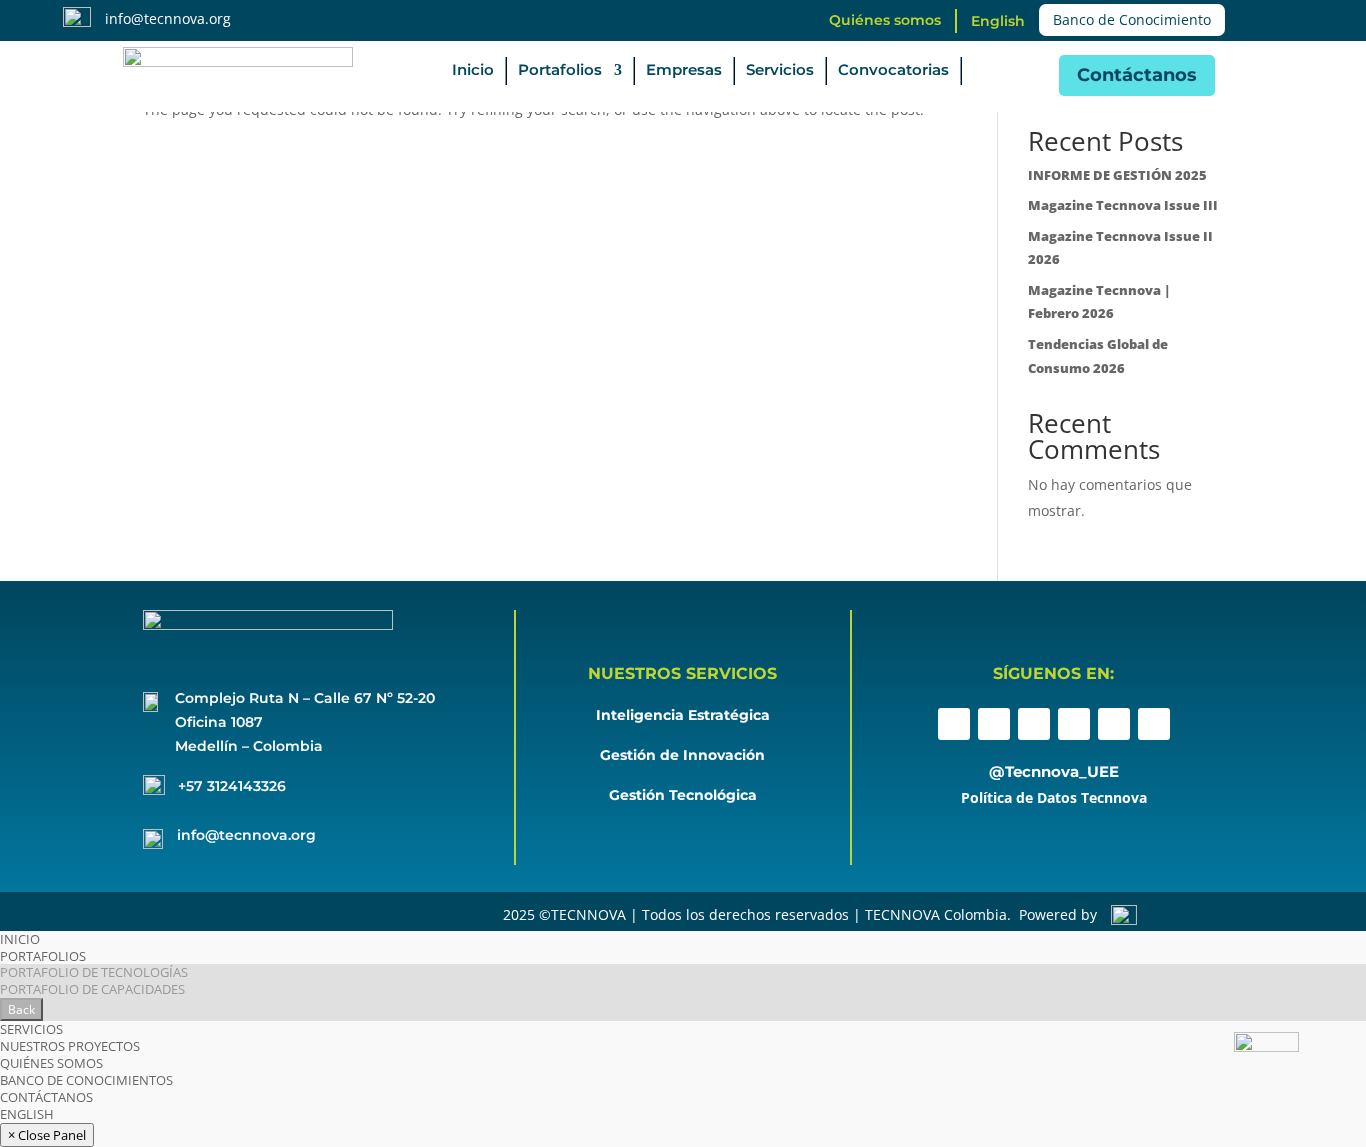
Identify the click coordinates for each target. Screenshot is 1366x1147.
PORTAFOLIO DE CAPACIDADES (92, 989)
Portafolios (560, 71)
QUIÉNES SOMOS (51, 1063)
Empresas (684, 71)
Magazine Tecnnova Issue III (1123, 205)
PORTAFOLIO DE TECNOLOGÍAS (94, 972)
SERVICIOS (31, 1029)
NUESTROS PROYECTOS (70, 1046)
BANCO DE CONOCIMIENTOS (86, 1080)
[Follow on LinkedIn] (1074, 724)
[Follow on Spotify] (1154, 724)
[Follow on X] (1034, 724)
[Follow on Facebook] (954, 724)
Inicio (473, 71)
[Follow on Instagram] (994, 724)
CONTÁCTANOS (46, 1097)
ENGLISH (27, 1114)
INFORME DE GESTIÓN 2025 (1117, 175)
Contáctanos (1137, 75)
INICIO (20, 939)
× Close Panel (47, 1135)
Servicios (780, 71)
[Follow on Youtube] (1114, 724)
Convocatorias (893, 71)
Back (21, 1009)
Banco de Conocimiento (1132, 19)
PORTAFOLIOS (43, 956)
